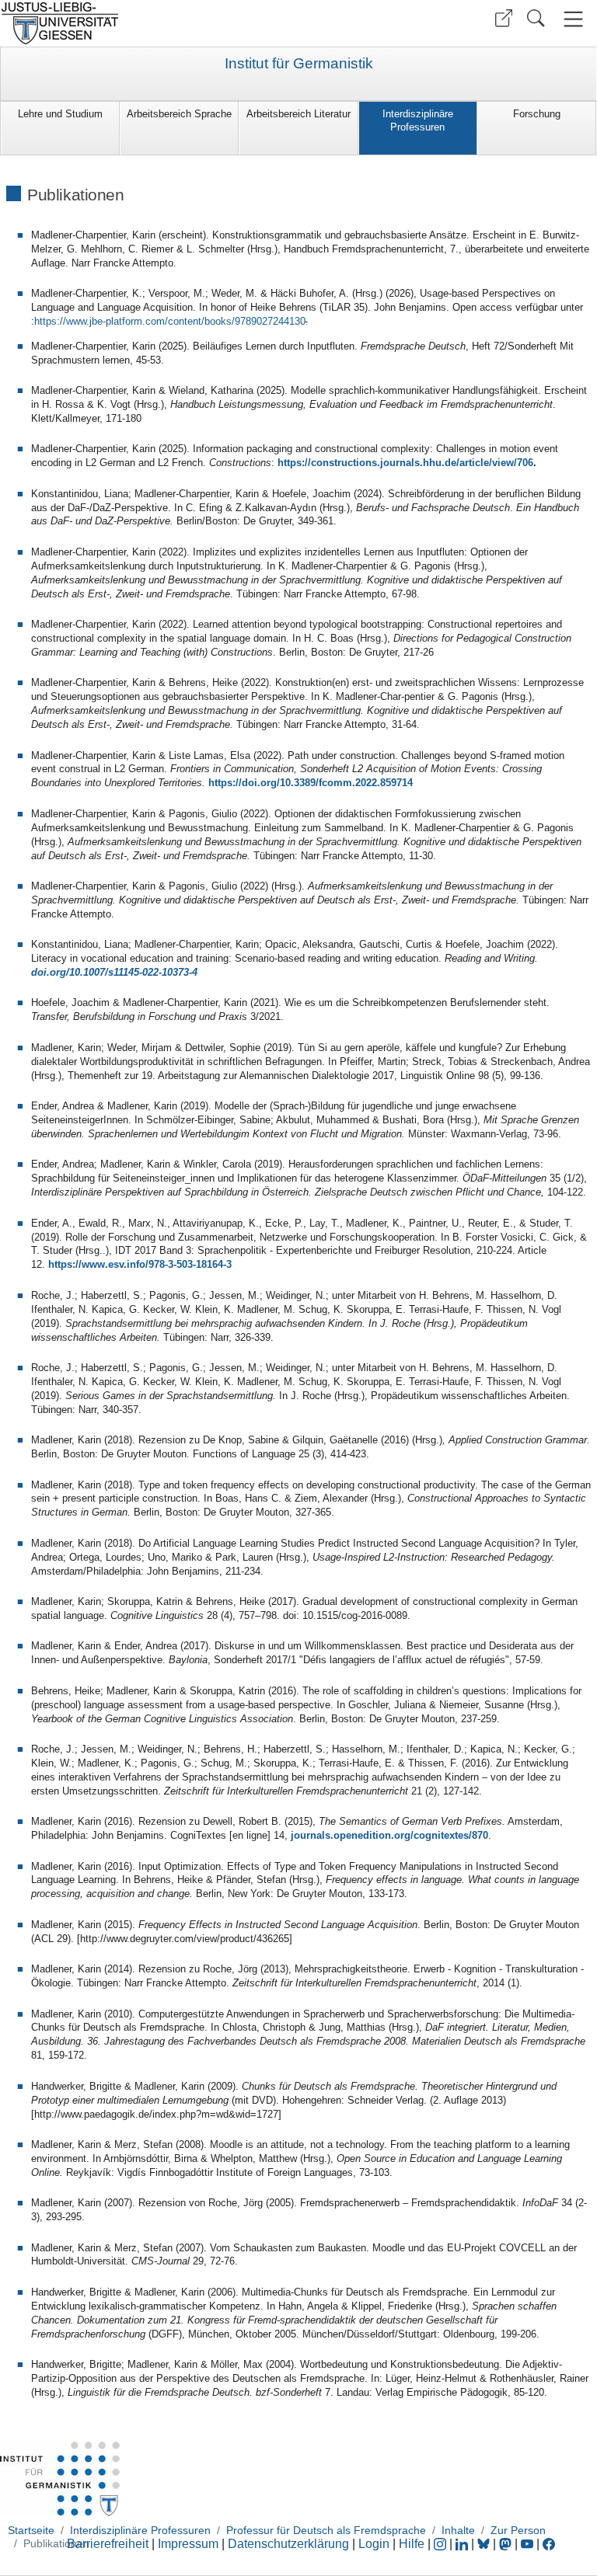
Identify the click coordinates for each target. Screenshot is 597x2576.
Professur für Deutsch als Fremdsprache (326, 2530)
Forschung (537, 114)
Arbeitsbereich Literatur (298, 114)
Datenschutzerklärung (288, 2544)
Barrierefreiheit (108, 2544)
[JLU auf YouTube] (527, 2544)
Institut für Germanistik (299, 64)
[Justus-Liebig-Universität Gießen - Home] (147, 23)
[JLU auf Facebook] (549, 2544)
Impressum (188, 2544)
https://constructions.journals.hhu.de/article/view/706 (405, 463)
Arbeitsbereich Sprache (179, 114)
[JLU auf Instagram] (442, 2544)
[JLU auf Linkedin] (463, 2544)
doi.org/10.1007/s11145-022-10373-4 (114, 972)
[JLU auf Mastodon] (507, 2544)
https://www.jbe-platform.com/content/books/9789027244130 (170, 321)
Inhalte (458, 2530)
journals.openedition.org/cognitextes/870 (389, 1835)
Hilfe (412, 2544)
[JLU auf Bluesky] (485, 2544)
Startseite (31, 2530)
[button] (504, 18)
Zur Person (518, 2530)
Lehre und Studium (60, 114)
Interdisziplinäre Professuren (418, 120)
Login (375, 2544)
